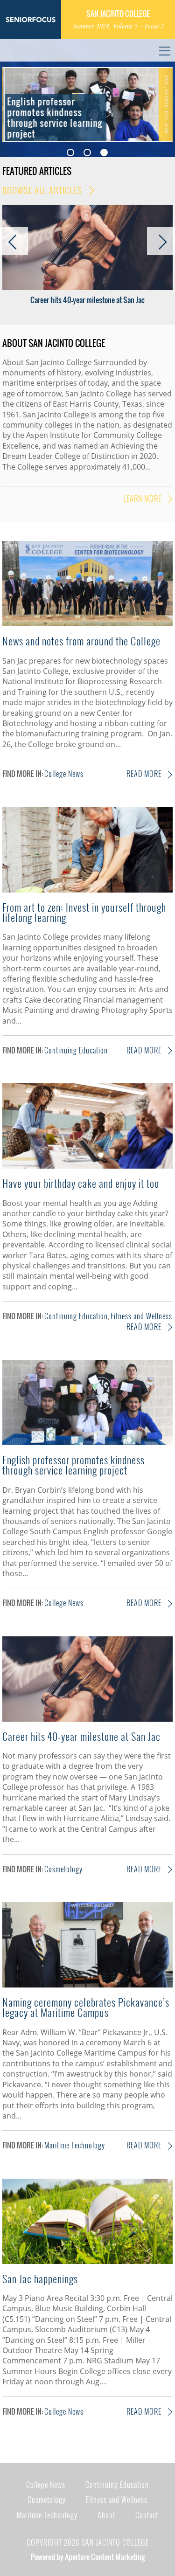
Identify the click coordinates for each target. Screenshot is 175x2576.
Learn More (143, 499)
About (106, 2515)
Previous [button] (16, 100)
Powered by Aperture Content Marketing (88, 2557)
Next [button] (159, 100)
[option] (88, 105)
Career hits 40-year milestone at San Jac (87, 300)
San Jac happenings (40, 2278)
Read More (145, 774)
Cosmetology (63, 1869)
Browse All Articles (43, 190)
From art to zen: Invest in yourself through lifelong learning (84, 912)
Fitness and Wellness (141, 1316)
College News (64, 774)
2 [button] (87, 152)
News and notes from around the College (81, 641)
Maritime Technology (75, 2145)
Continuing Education (76, 1050)
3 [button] (104, 152)
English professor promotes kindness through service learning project (73, 1465)
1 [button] (70, 152)
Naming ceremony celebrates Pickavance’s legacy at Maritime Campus (86, 2007)
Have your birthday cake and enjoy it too (81, 1183)
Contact (147, 2515)
